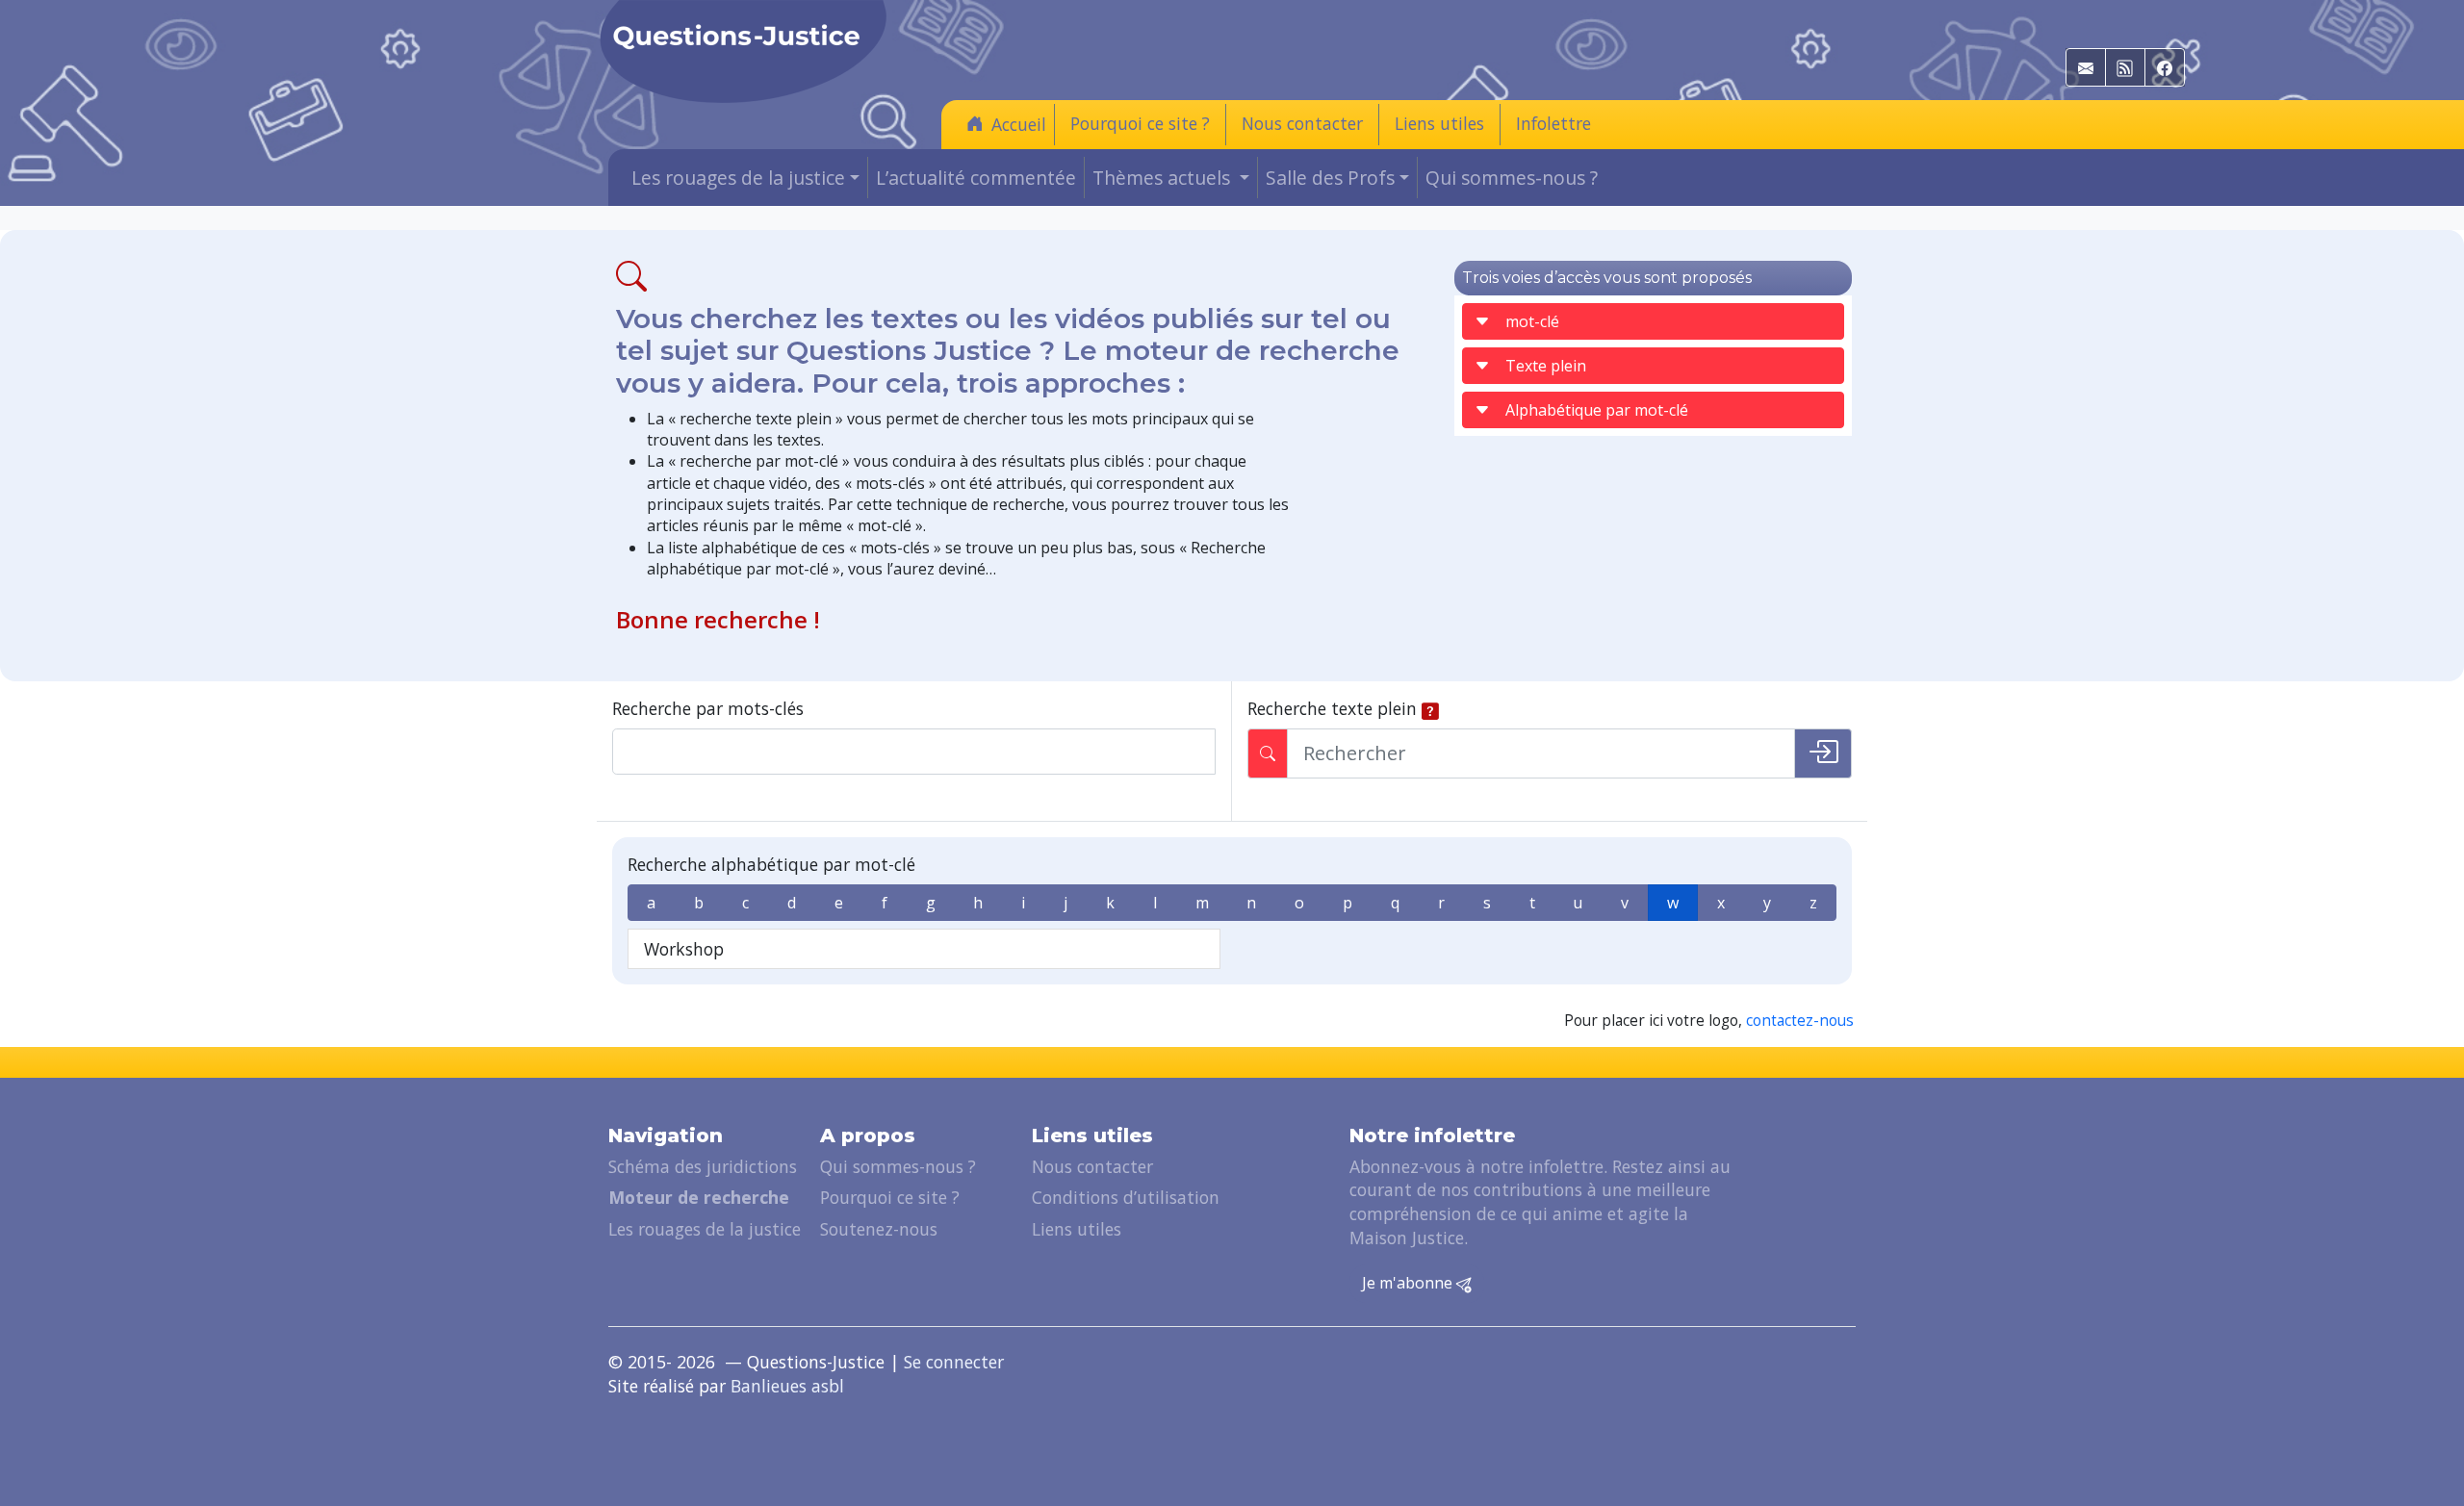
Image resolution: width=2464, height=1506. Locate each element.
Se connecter (954, 1362)
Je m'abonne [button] (1409, 1283)
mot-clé (1532, 321)
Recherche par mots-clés (708, 708)
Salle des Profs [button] (1330, 178)
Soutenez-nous (879, 1229)
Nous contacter (1302, 123)
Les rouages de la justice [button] (738, 178)
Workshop (684, 949)
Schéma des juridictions (703, 1166)
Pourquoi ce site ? (1140, 123)
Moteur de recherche (699, 1197)
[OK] (1823, 753)
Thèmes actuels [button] (1164, 178)
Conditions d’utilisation (1126, 1197)
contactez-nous (1800, 1021)
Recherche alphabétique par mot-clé (771, 864)
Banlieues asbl (787, 1386)
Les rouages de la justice (705, 1229)
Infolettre (1553, 123)
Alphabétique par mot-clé (1597, 410)
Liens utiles (1439, 123)
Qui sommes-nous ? (1512, 178)
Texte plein (1546, 366)
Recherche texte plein (1332, 708)
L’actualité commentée (976, 178)
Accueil (1019, 124)
